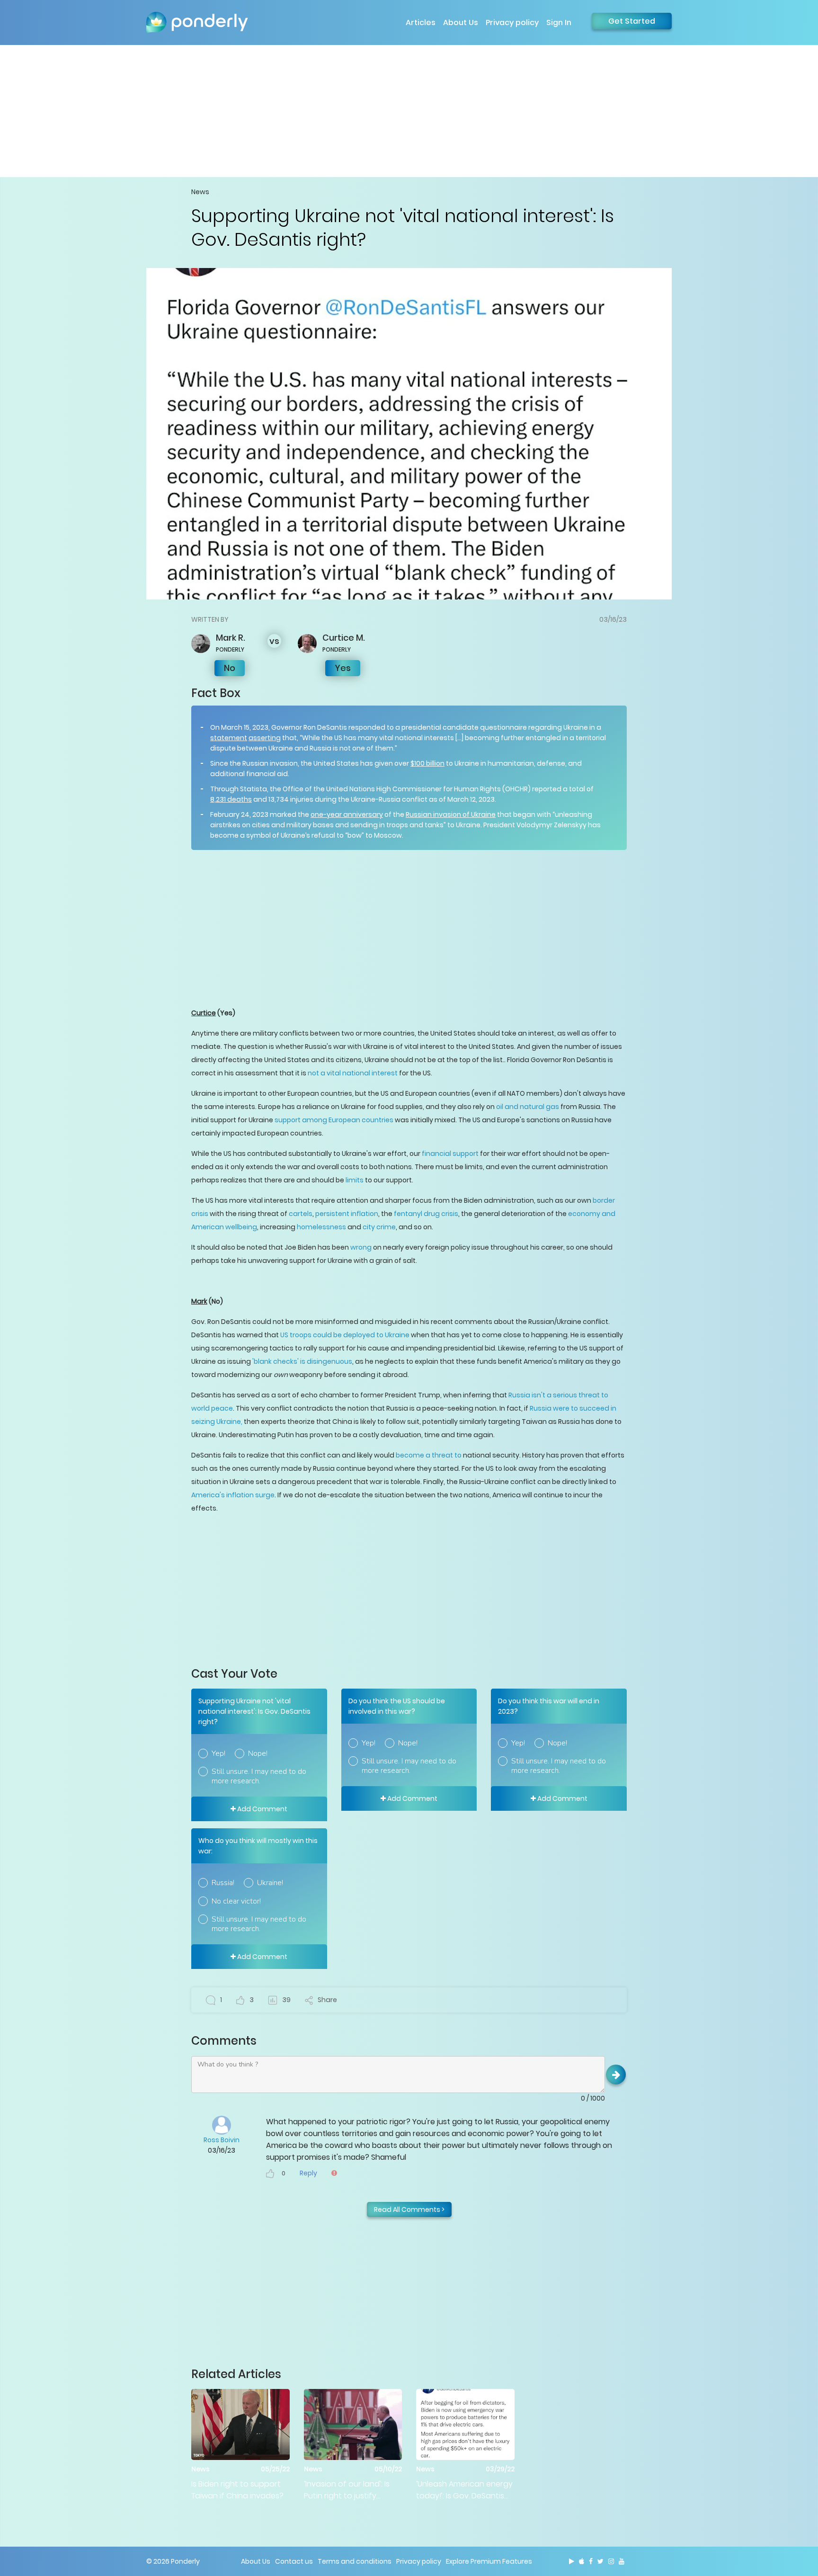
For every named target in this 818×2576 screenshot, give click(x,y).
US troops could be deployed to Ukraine (345, 1335)
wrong (361, 1247)
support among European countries (334, 1120)
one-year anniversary (347, 814)
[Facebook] (591, 2561)
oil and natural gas (528, 1107)
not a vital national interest (353, 1073)
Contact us (294, 2561)
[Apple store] (582, 2561)
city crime (379, 1227)
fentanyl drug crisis (426, 1214)
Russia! (223, 1883)
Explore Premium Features (489, 2561)
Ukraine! (270, 1883)
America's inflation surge (233, 1495)
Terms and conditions (355, 2561)
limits (355, 1180)
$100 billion (427, 763)
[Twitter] (600, 2561)
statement (229, 738)
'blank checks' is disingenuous (302, 1361)
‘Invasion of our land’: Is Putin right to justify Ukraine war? (347, 2490)
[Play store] (572, 2561)
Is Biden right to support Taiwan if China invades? (237, 2490)
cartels (301, 1214)
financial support (450, 1154)
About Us (461, 22)
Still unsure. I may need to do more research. (259, 1776)
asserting (265, 738)
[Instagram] (611, 2561)
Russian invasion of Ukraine (451, 814)
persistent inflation (347, 1214)
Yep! (218, 1753)
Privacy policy (512, 22)
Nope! (258, 1753)
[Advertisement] (409, 111)
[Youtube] (622, 2561)
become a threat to (429, 1455)
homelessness (321, 1227)
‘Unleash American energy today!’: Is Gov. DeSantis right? (464, 2490)
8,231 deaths (231, 799)
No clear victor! (236, 1901)
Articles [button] (421, 22)
